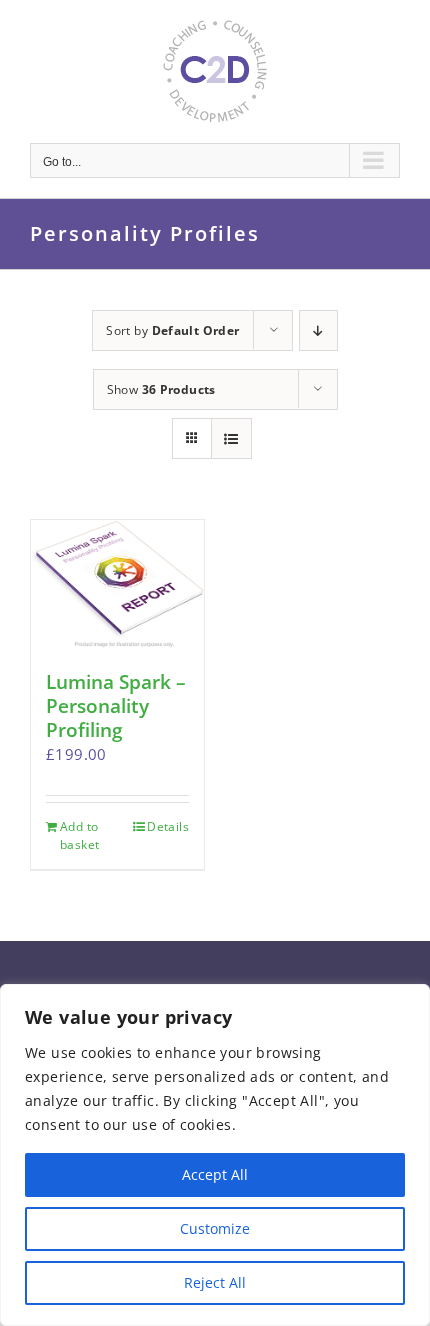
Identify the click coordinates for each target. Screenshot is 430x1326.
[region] (215, 1155)
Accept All (215, 1174)
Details (168, 826)
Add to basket (79, 835)
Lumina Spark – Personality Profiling (116, 706)
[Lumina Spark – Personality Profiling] (117, 585)
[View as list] (231, 438)
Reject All (215, 1282)
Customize (215, 1228)
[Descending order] (318, 330)
